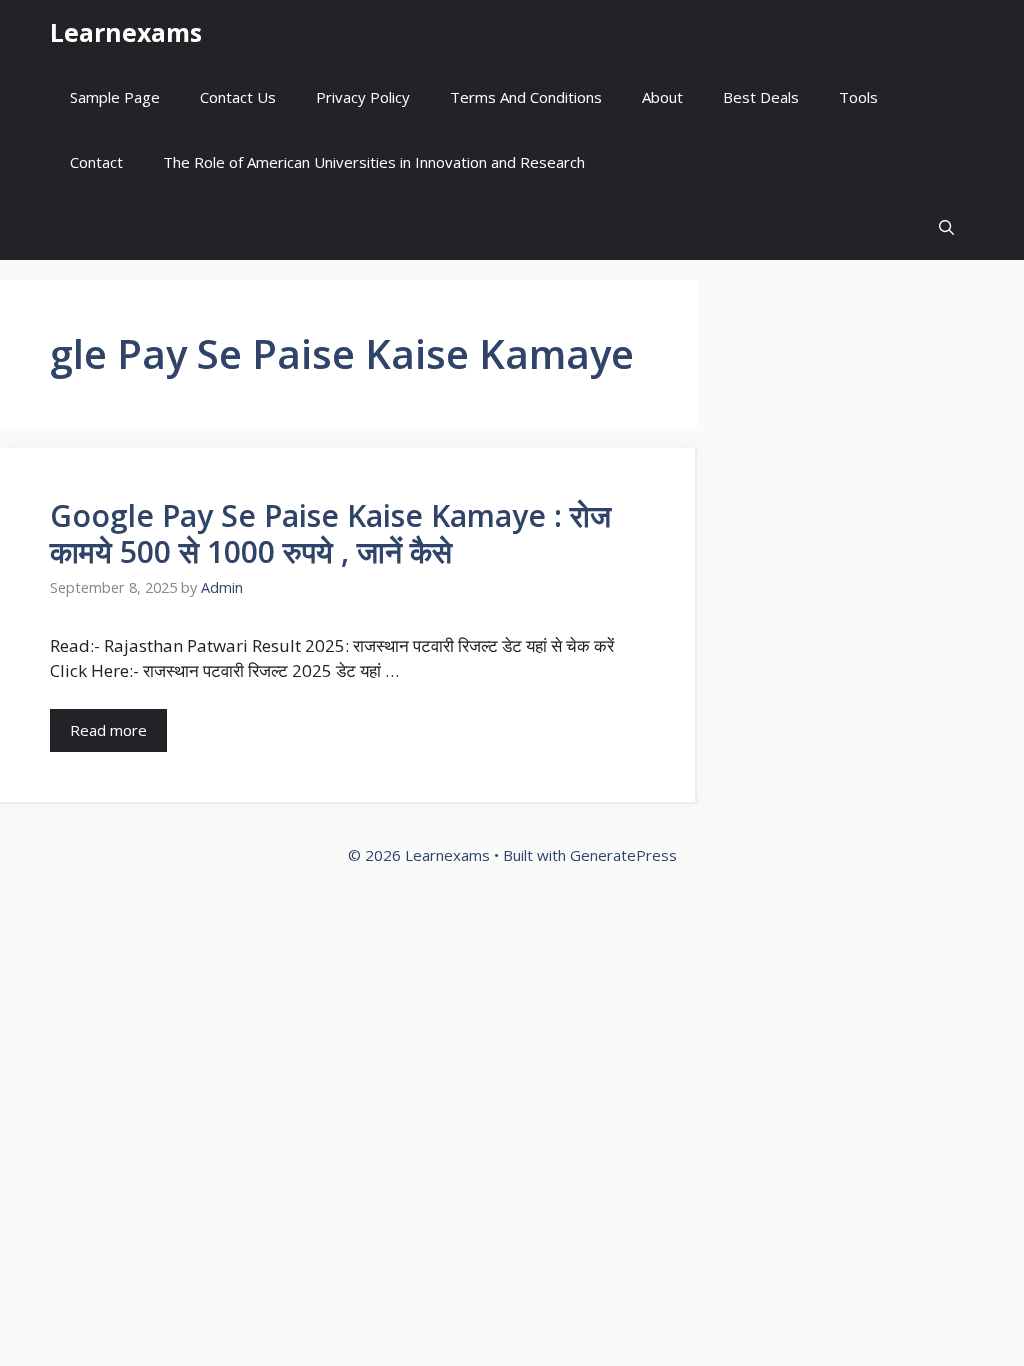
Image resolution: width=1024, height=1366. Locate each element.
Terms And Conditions (526, 97)
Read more (108, 730)
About (662, 97)
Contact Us (238, 97)
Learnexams (126, 32)
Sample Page (115, 97)
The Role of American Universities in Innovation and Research (374, 162)
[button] (946, 227)
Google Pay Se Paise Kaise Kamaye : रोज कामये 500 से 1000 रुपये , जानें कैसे (330, 533)
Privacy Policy (363, 97)
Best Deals (761, 97)
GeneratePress (623, 855)
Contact (96, 162)
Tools (858, 97)
